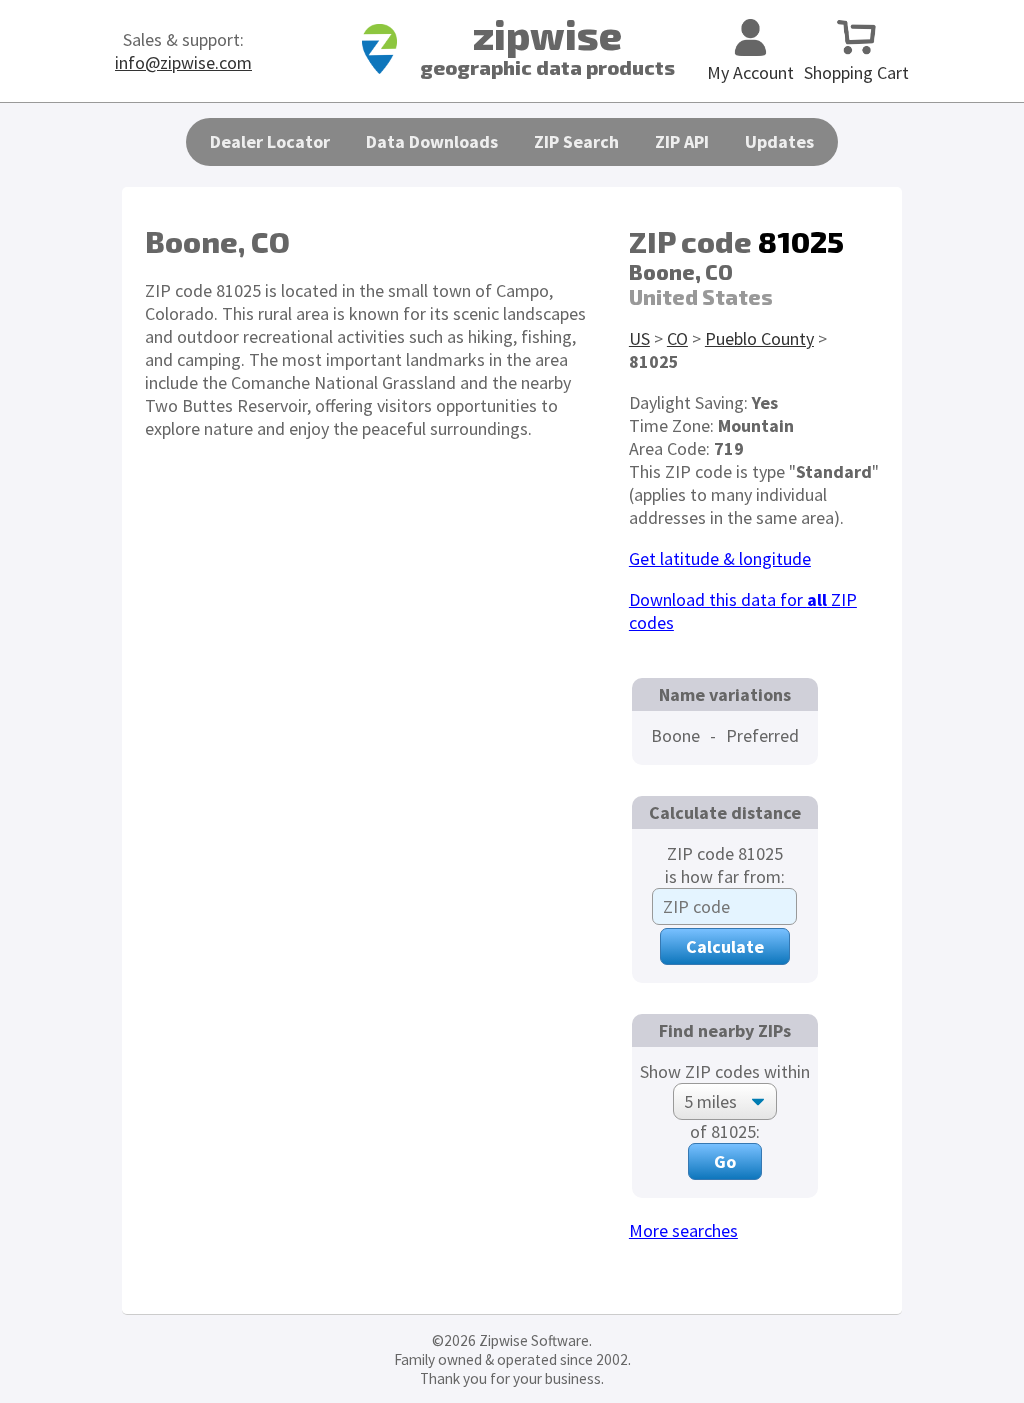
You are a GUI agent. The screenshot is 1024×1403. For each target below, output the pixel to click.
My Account (750, 72)
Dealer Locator (270, 141)
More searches (683, 1230)
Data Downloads (432, 141)
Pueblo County (759, 338)
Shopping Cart (856, 72)
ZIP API (682, 141)
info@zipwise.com (183, 62)
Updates (779, 141)
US (639, 338)
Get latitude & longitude (720, 558)
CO (677, 338)
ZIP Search (576, 141)
